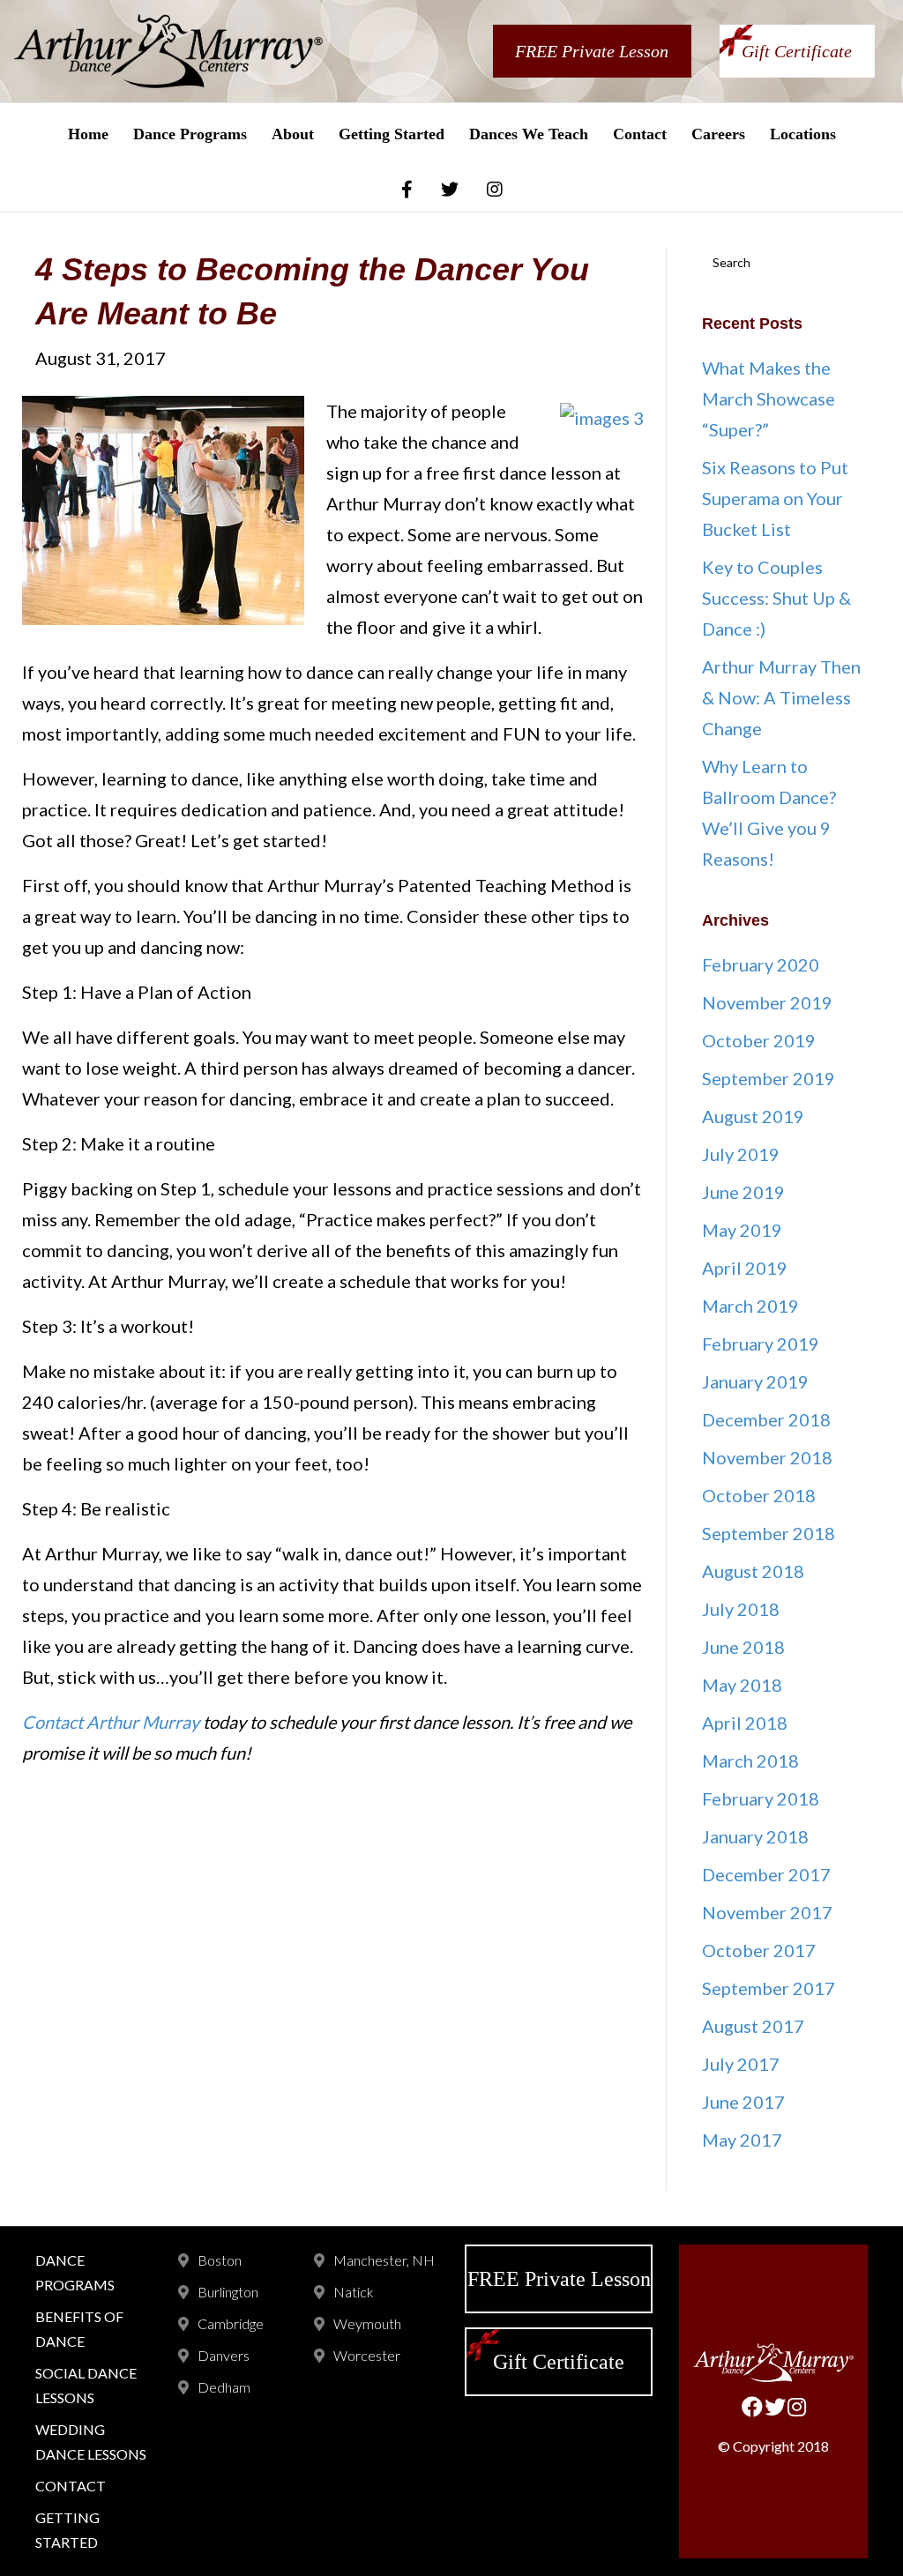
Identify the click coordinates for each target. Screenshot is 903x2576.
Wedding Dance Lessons (91, 2442)
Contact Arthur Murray (111, 1722)
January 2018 (755, 1836)
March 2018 (750, 1761)
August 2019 (753, 1116)
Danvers (224, 2355)
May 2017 (742, 2140)
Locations (803, 134)
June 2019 (743, 1192)
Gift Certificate (797, 51)
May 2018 (742, 1685)
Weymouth (367, 2323)
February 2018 (761, 1798)
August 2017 (753, 2026)
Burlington (228, 2292)
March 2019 (750, 1306)
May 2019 (742, 1230)
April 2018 (745, 1723)
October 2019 (759, 1040)
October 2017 (759, 1950)
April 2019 (745, 1268)
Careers (718, 134)
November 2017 (767, 1912)
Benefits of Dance (79, 2329)
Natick (354, 2292)
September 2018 (769, 1533)
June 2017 (743, 2102)
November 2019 (767, 1002)
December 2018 (766, 1419)
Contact (640, 134)
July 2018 (741, 1609)
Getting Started (392, 134)
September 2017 (769, 1988)
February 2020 (761, 964)
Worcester (367, 2355)
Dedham (224, 2387)
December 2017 (766, 1874)
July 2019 (741, 1154)
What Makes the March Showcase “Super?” (769, 398)
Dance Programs (190, 134)
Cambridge (231, 2323)
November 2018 (767, 1457)
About (293, 134)
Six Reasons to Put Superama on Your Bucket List (775, 498)
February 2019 (761, 1344)
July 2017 (741, 2064)
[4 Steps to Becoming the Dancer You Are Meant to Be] (163, 508)
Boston (220, 2260)
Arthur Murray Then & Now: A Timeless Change (781, 697)
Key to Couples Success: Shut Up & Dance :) (776, 598)
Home (88, 134)
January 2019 (755, 1381)
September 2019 (769, 1078)
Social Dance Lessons (86, 2385)
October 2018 (759, 1495)
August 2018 (753, 1571)
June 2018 (743, 1647)
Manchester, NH (384, 2260)
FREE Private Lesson (592, 51)
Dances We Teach (529, 134)
